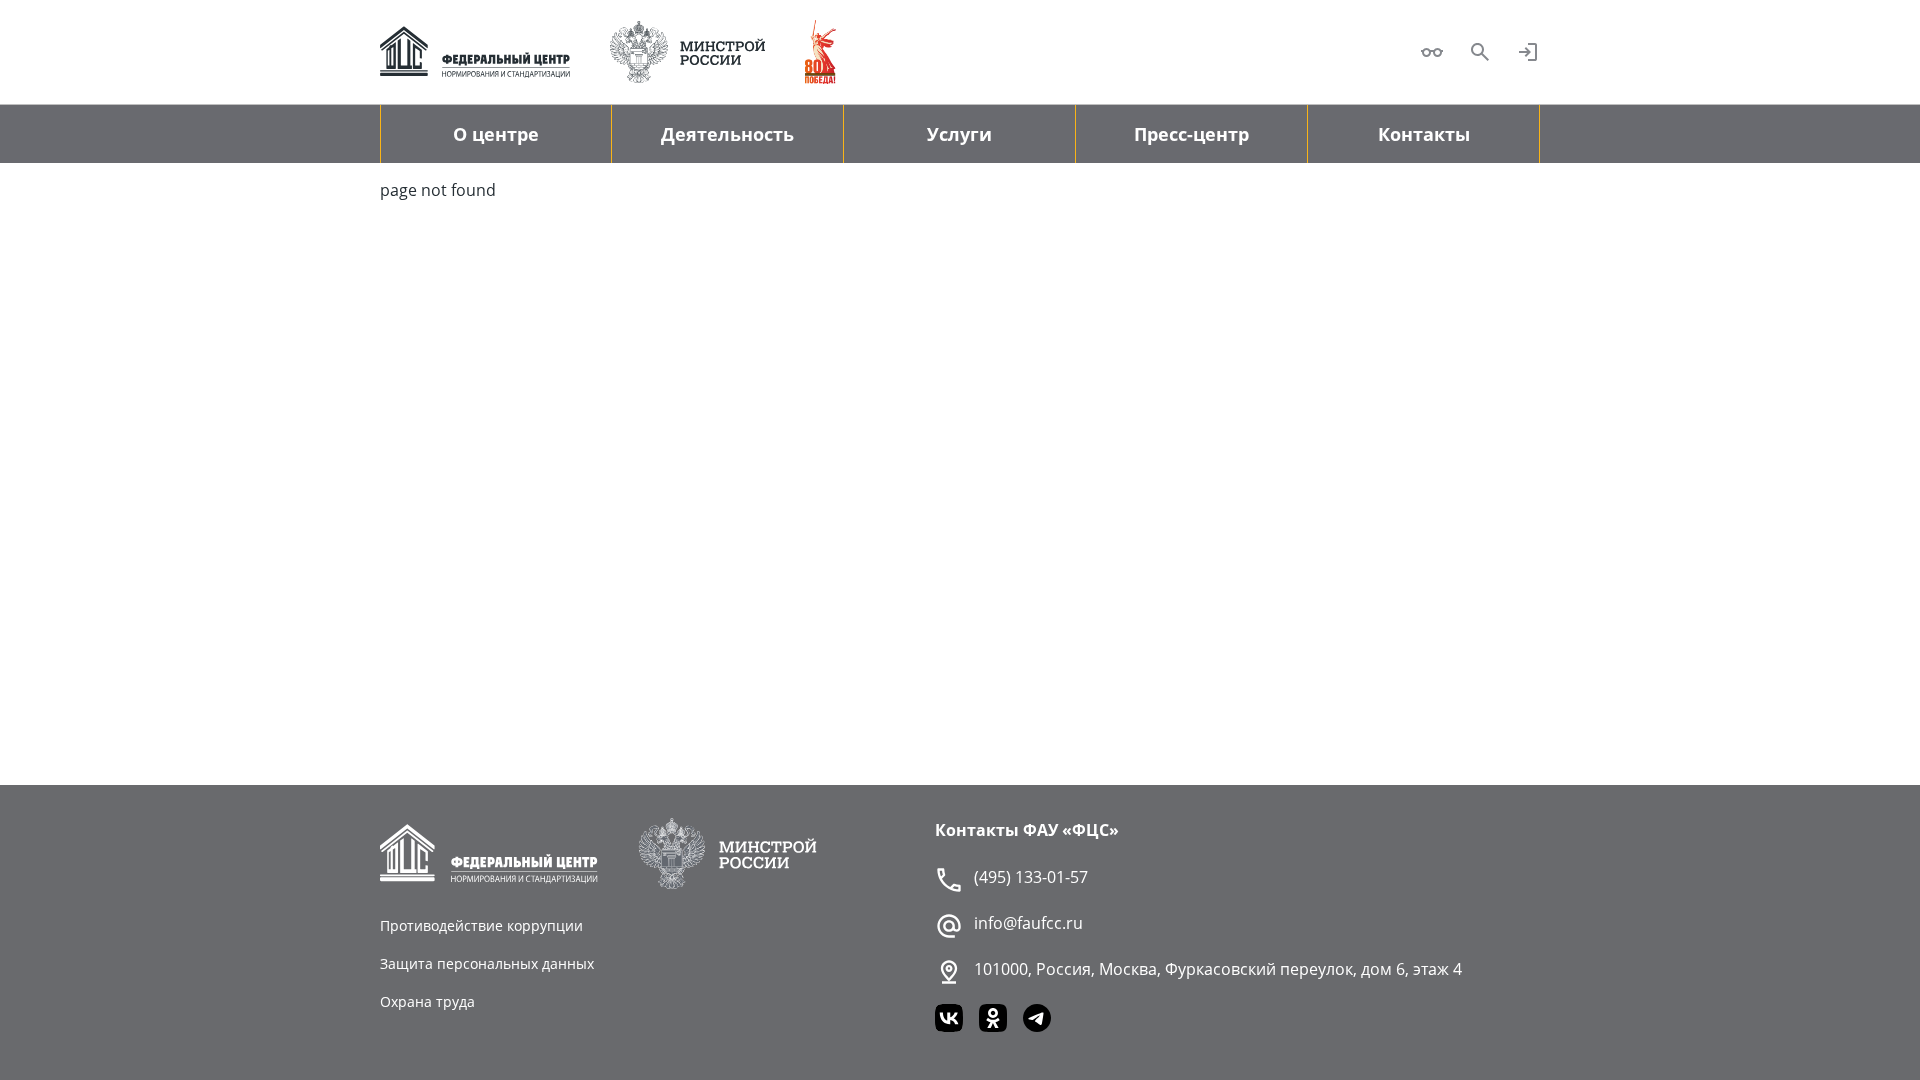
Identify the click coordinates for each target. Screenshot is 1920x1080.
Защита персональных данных (487, 963)
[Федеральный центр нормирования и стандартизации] (475, 52)
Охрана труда (427, 1001)
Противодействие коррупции (481, 925)
